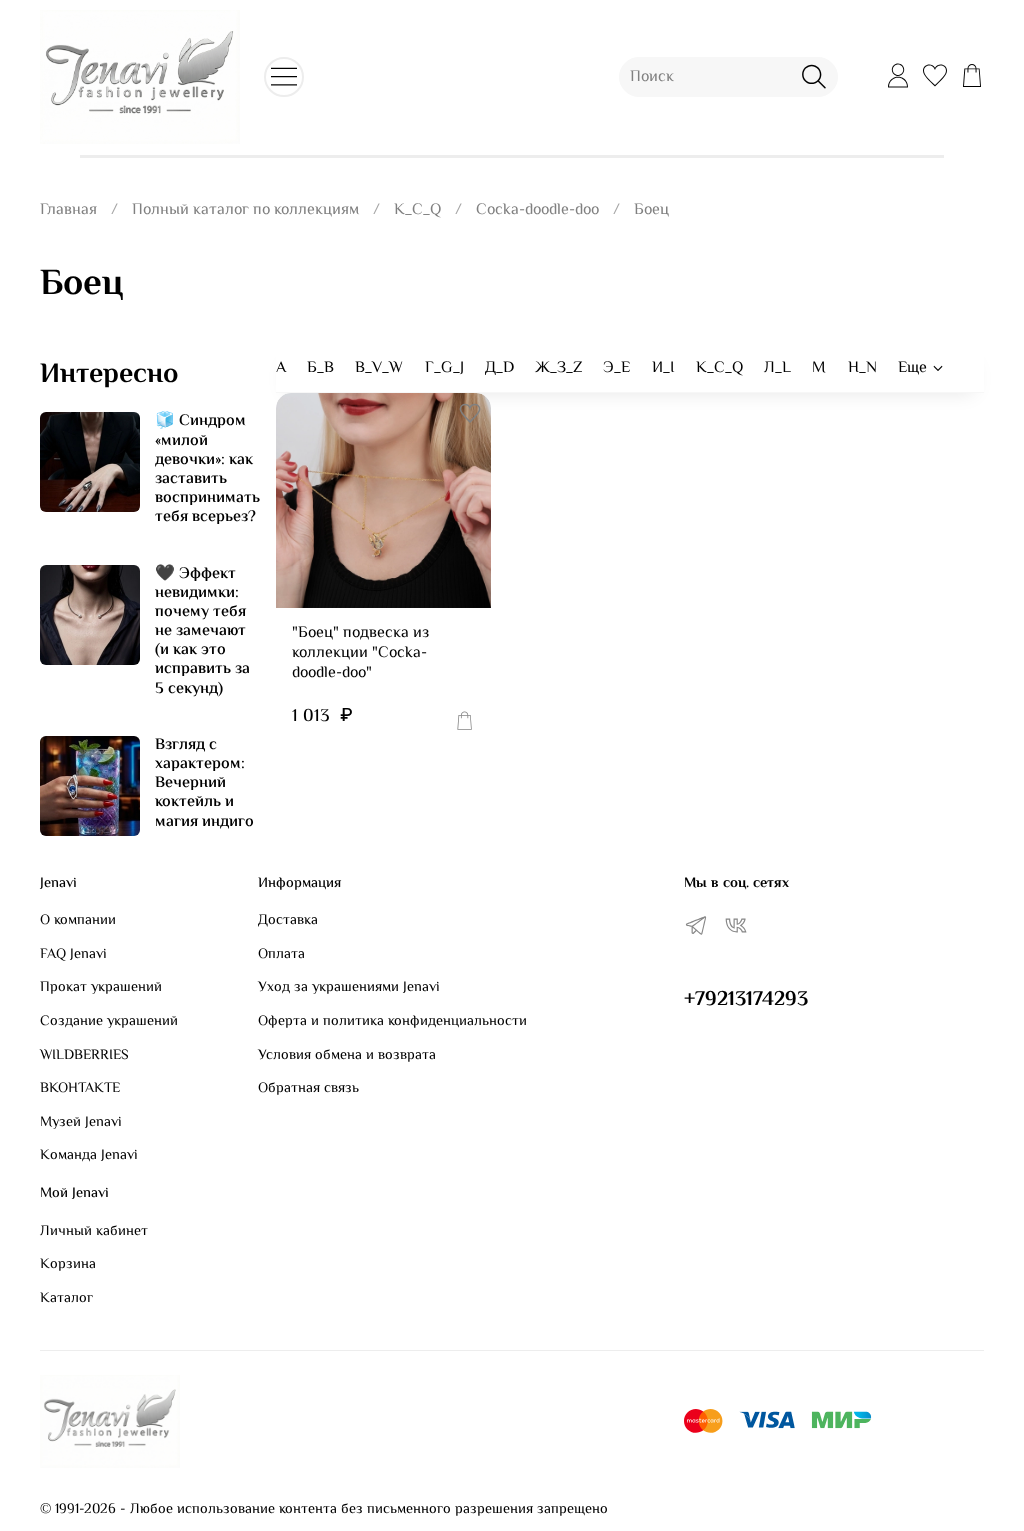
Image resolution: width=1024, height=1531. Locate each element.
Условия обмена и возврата (347, 1056)
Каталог (66, 1299)
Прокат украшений (101, 988)
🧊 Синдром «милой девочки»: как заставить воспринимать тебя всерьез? (207, 469)
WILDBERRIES (84, 1056)
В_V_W (379, 368)
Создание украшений (109, 1022)
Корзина (68, 1265)
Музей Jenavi (81, 1123)
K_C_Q (417, 210)
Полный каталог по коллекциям (245, 210)
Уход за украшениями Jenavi (349, 988)
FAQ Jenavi (73, 955)
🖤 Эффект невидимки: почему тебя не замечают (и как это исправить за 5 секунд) (202, 632)
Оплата (281, 955)
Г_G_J (444, 368)
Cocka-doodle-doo (537, 210)
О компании (78, 921)
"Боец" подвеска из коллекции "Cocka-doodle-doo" (360, 653)
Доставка (288, 921)
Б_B (320, 368)
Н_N (862, 368)
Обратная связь (308, 1089)
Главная (68, 210)
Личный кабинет (94, 1232)
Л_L (777, 368)
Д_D (499, 368)
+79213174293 (746, 1000)
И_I (663, 368)
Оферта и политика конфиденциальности (392, 1022)
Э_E (616, 368)
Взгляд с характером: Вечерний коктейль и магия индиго (204, 784)
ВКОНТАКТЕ (80, 1089)
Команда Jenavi (89, 1156)
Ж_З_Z (558, 368)
